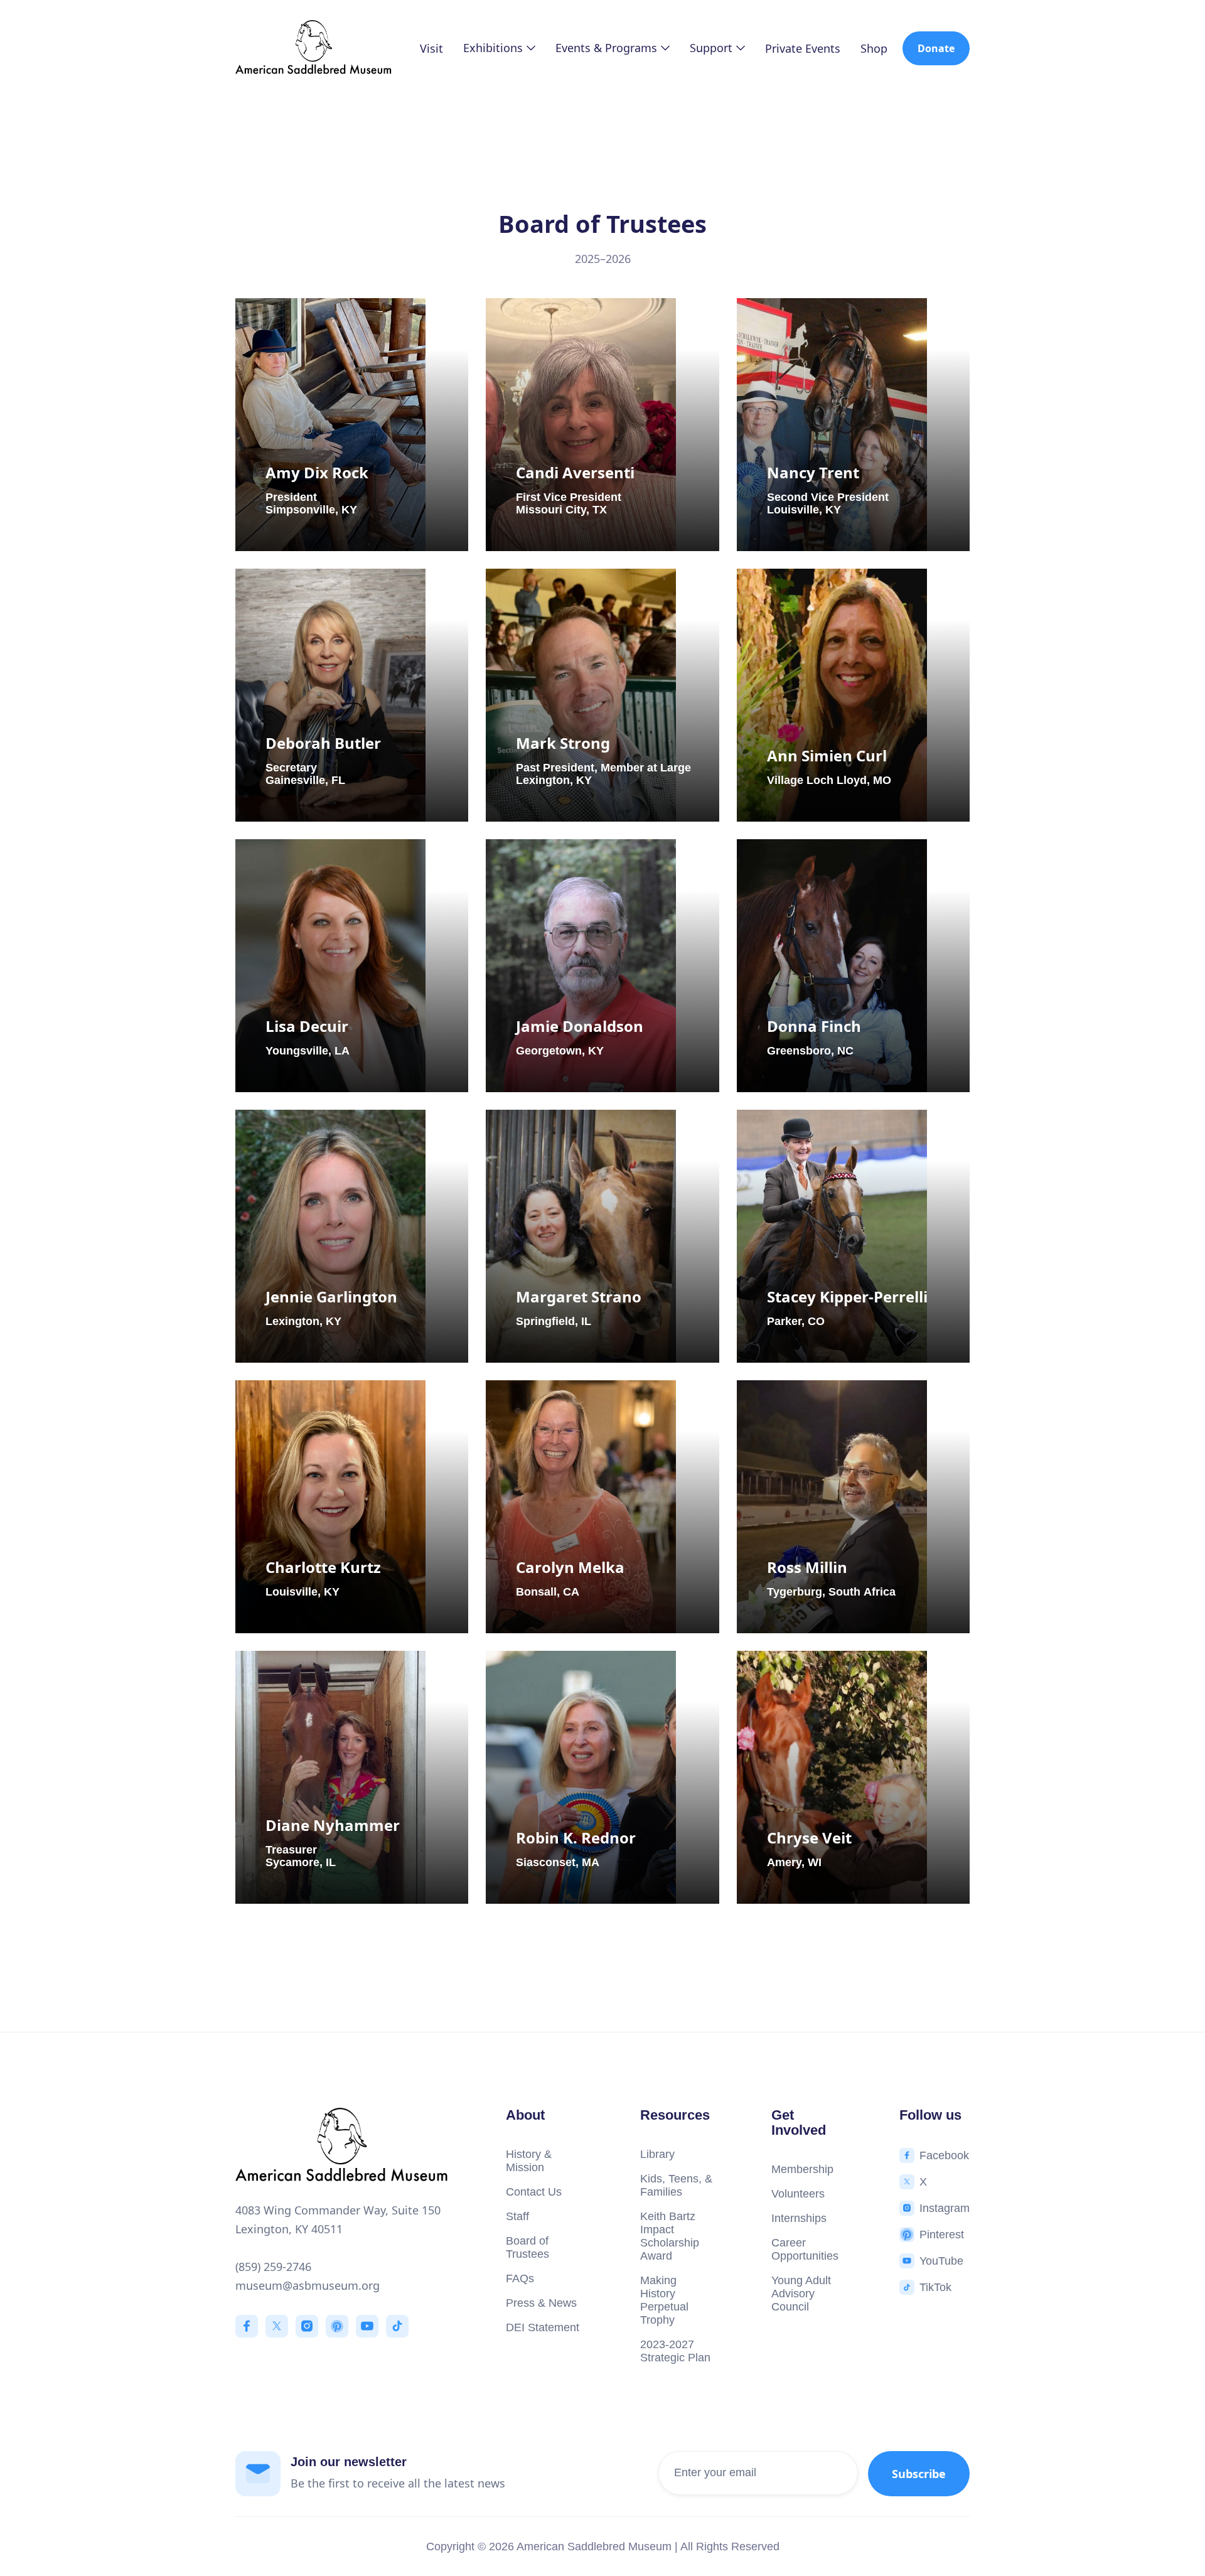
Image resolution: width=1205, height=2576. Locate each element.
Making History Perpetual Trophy (664, 2300)
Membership (802, 2169)
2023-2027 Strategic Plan (675, 2351)
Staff (517, 2216)
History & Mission (529, 2161)
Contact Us (534, 2192)
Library (657, 2154)
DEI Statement (543, 2327)
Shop (874, 48)
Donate (936, 48)
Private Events (803, 48)
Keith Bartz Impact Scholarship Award (670, 2236)
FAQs (520, 2278)
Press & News (541, 2303)
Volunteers (798, 2194)
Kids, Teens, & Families (676, 2185)
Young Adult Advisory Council (801, 2294)
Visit (431, 48)
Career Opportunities (805, 2249)
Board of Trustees (528, 2247)
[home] (314, 49)
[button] (499, 48)
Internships (799, 2218)
